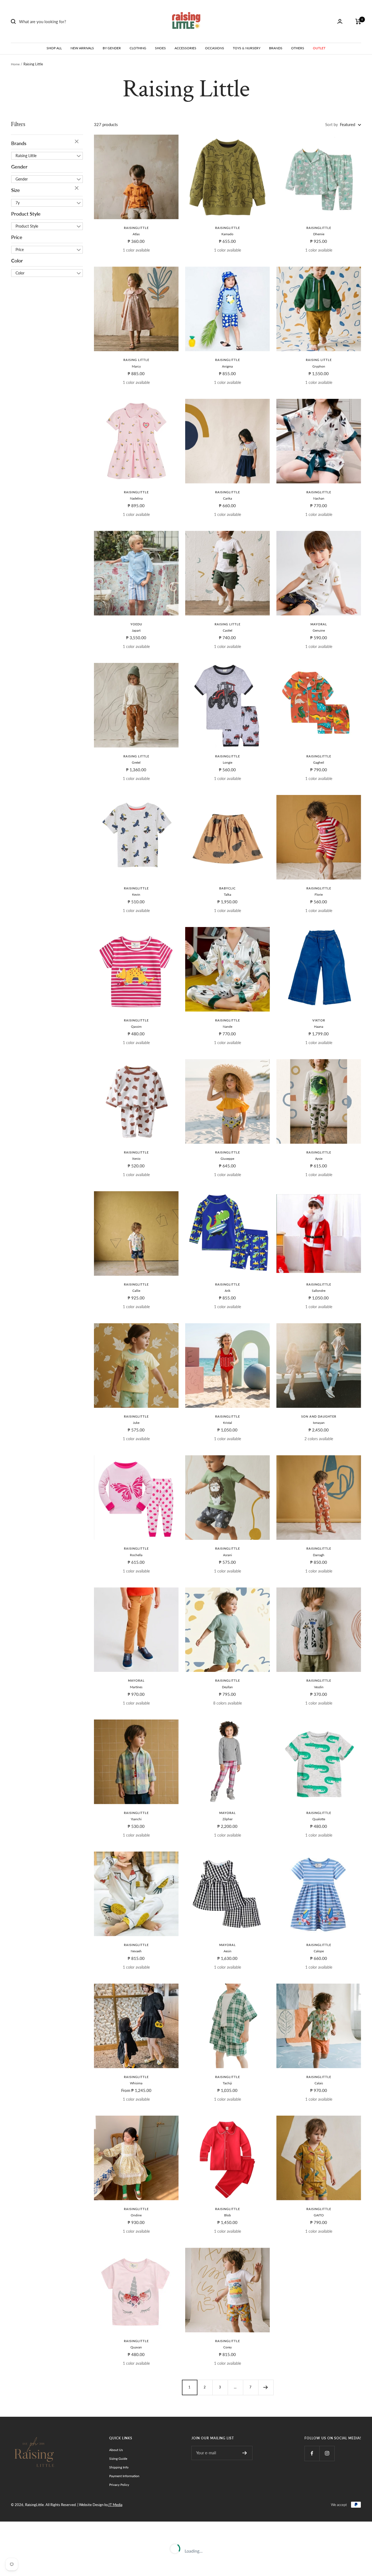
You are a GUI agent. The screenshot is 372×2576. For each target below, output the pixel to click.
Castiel (228, 630)
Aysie (319, 1159)
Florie (319, 894)
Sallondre (319, 1291)
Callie (136, 1291)
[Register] (245, 2453)
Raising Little (26, 156)
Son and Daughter (319, 1416)
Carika (228, 498)
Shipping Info (119, 2467)
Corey (228, 2347)
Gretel (136, 762)
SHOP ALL (54, 48)
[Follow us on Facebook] (312, 2453)
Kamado (227, 234)
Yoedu (136, 624)
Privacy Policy (119, 2485)
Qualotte (319, 1819)
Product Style (26, 214)
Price (17, 237)
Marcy (136, 366)
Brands (19, 143)
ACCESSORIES (185, 48)
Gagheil (319, 762)
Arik (228, 1291)
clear (77, 142)
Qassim (136, 1027)
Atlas (136, 234)
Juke (136, 1423)
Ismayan (319, 1423)
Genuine (319, 630)
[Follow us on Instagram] (327, 2453)
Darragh (319, 1555)
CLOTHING (138, 48)
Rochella (136, 1555)
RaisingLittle (136, 228)
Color (17, 261)
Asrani (228, 1555)
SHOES (160, 48)
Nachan (319, 498)
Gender (19, 167)
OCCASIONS (215, 48)
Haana (319, 1027)
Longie (228, 762)
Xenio (136, 1159)
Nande (228, 1027)
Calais (319, 2083)
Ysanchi (136, 1819)
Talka (228, 894)
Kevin (136, 894)
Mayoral (319, 624)
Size (16, 190)
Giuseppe (227, 1159)
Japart (136, 630)
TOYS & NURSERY (247, 48)
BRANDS (276, 48)
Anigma (227, 366)
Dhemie (319, 234)
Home (15, 64)
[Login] (340, 21)
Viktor (319, 1020)
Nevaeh (136, 1951)
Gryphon (319, 366)
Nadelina (136, 498)
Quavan (136, 2347)
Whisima (136, 2083)
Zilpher (228, 1819)
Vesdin (319, 1687)
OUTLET (319, 48)
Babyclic (227, 888)
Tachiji (227, 2083)
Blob (228, 2215)
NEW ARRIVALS (82, 48)
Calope (319, 1951)
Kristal (228, 1423)
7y (18, 203)
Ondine (136, 2215)
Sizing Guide (118, 2459)
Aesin (228, 1951)
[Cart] (358, 22)
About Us (116, 2450)
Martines (136, 1687)
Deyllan (227, 1687)
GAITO (319, 2215)
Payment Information (124, 2476)
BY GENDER (112, 48)
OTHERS (298, 48)
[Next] (266, 2387)
